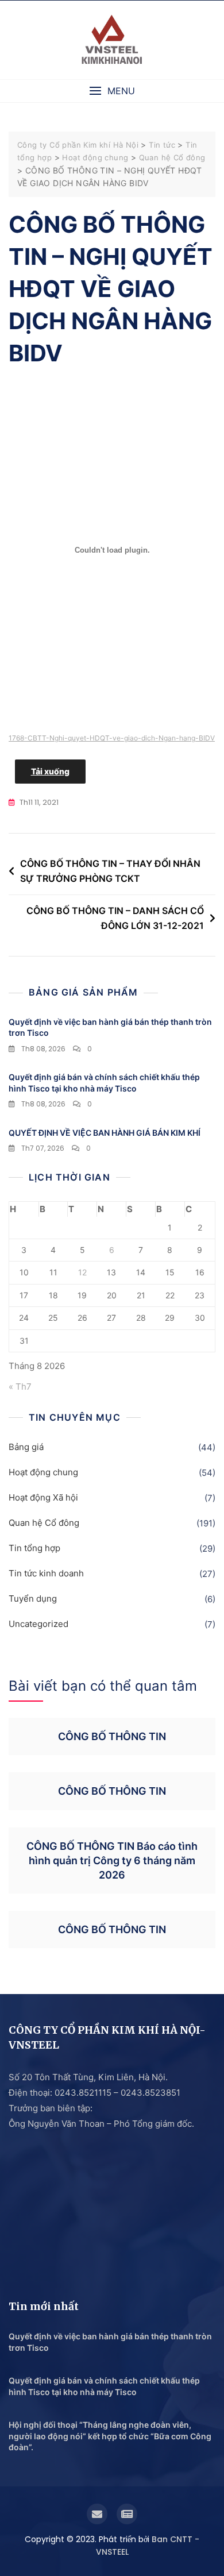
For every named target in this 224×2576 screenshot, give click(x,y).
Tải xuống (50, 771)
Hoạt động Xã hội (43, 1497)
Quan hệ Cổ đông (44, 1523)
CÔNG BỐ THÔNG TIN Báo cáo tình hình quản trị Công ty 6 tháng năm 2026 (112, 1860)
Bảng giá (26, 1447)
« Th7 (20, 1387)
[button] (112, 91)
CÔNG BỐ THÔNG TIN (112, 1736)
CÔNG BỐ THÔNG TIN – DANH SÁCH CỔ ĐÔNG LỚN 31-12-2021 (115, 918)
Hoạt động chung (43, 1472)
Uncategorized (38, 1624)
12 (82, 1272)
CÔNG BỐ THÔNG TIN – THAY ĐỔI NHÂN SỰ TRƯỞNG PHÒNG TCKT (110, 871)
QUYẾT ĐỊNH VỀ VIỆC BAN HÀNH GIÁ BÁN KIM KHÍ (105, 1133)
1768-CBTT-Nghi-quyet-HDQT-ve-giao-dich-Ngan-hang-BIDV (112, 738)
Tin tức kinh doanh (46, 1573)
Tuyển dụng (33, 1599)
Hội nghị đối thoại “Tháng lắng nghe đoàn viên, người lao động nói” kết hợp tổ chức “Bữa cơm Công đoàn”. (110, 2436)
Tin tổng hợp (34, 1548)
